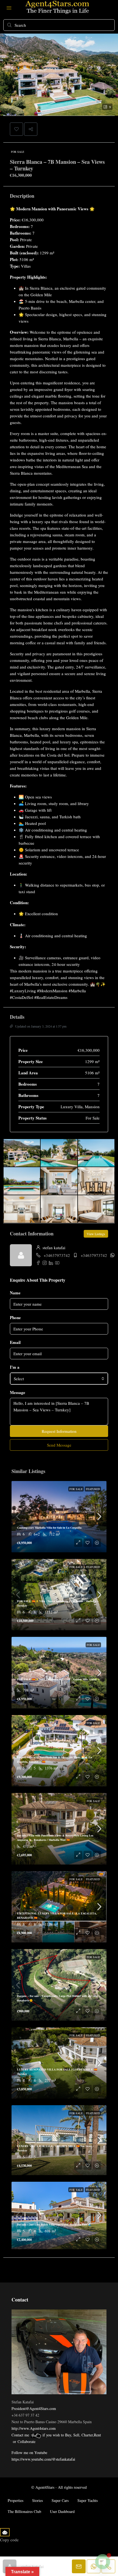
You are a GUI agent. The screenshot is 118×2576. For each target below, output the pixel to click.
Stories (37, 2500)
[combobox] (59, 1379)
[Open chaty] (103, 2562)
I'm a (15, 1367)
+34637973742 (57, 1255)
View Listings (96, 1234)
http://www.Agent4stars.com (34, 2428)
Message (18, 1392)
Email (15, 1342)
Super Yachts (88, 2500)
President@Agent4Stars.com (34, 2408)
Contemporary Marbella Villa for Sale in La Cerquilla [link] (49, 1528)
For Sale (18, 152)
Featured (93, 1489)
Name (15, 1293)
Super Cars (60, 2500)
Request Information (59, 1431)
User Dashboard (62, 2511)
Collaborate (26, 2442)
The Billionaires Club (24, 2511)
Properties (16, 2500)
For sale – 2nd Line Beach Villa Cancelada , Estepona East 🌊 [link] (54, 2224)
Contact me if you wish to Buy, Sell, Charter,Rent (56, 2435)
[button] (16, 129)
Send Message (59, 1445)
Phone (15, 1317)
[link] (59, 1517)
